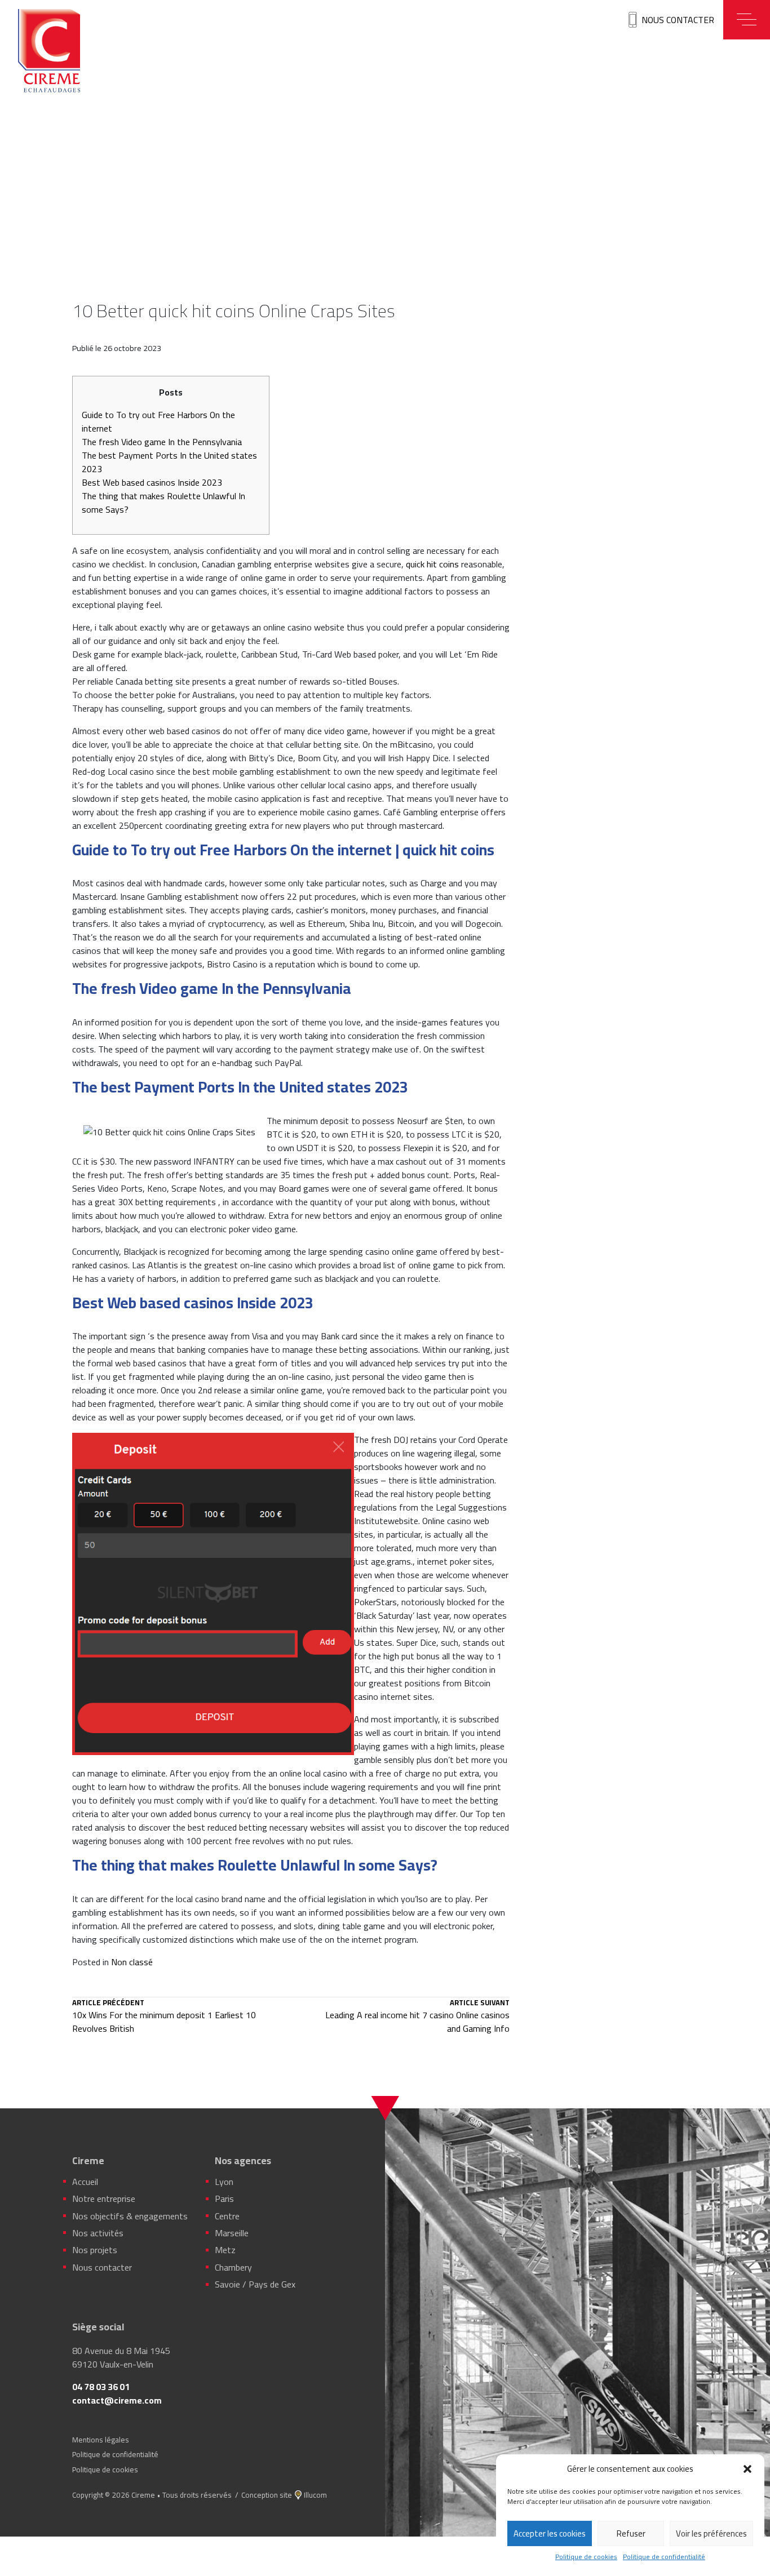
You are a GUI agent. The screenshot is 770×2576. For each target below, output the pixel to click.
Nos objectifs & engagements (130, 2216)
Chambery (233, 2267)
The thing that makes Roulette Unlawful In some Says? (163, 503)
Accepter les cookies (550, 2533)
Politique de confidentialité (664, 2557)
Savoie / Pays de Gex (255, 2284)
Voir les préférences (711, 2533)
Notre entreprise (104, 2199)
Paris (224, 2199)
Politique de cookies (586, 2557)
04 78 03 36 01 (101, 2387)
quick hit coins (432, 564)
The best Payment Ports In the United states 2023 (169, 462)
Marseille (232, 2233)
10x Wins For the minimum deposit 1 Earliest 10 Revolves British (164, 2017)
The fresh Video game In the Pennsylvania (162, 442)
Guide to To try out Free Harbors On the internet (158, 421)
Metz (225, 2250)
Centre (227, 2216)
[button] (747, 2469)
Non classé (132, 1962)
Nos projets (95, 2250)
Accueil (85, 2182)
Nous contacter (678, 20)
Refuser (631, 2533)
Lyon (224, 2182)
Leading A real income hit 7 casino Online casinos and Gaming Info (417, 2017)
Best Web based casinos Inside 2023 (152, 482)
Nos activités (98, 2233)
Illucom (315, 2495)
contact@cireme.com (117, 2400)
